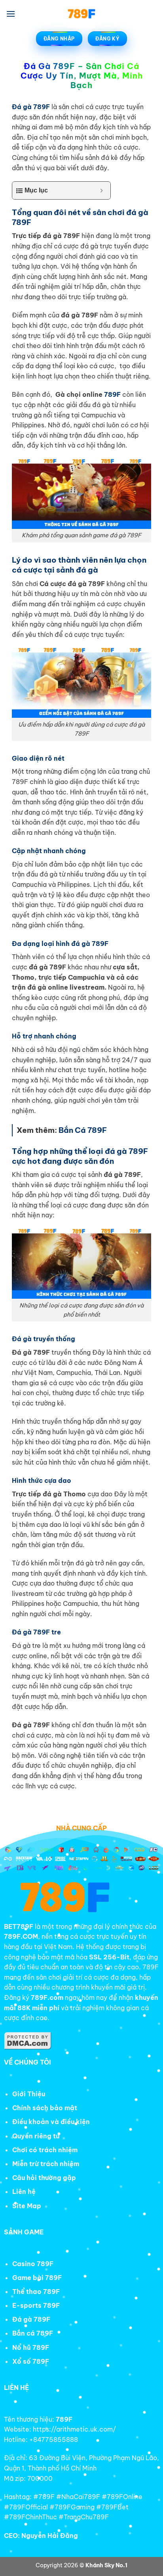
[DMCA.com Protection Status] (28, 2040)
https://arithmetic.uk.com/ (74, 2429)
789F (112, 394)
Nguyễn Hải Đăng (50, 2536)
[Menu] (11, 14)
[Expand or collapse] (101, 190)
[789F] (81, 14)
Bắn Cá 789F (83, 1130)
